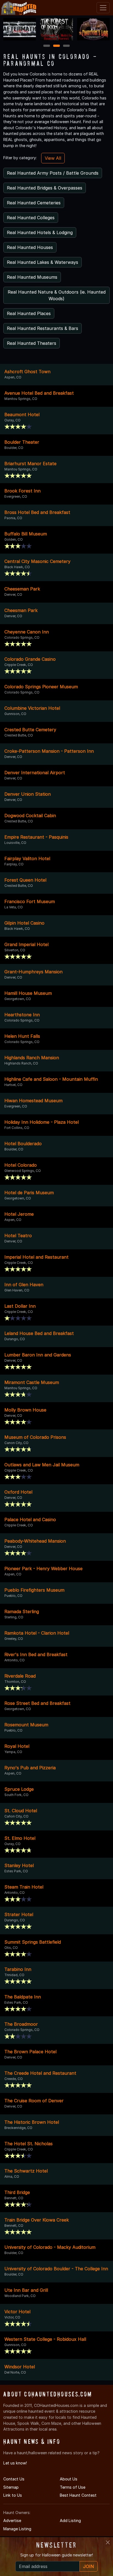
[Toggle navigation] (103, 8)
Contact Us (14, 2479)
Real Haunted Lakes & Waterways (43, 262)
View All (53, 158)
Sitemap (11, 2487)
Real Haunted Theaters (32, 343)
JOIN (89, 2566)
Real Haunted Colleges (31, 218)
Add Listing (70, 2521)
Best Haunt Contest (78, 2495)
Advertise (12, 2521)
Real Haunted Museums (32, 277)
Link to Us (13, 2495)
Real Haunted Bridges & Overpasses (45, 188)
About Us (69, 2479)
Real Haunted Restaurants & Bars (43, 328)
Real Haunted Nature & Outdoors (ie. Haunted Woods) (57, 295)
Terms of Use (73, 2487)
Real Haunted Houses (30, 247)
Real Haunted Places (29, 313)
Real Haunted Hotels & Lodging (40, 232)
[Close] (108, 2542)
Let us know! (15, 2463)
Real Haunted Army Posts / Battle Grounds (53, 173)
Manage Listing (17, 2529)
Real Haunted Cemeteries (34, 203)
